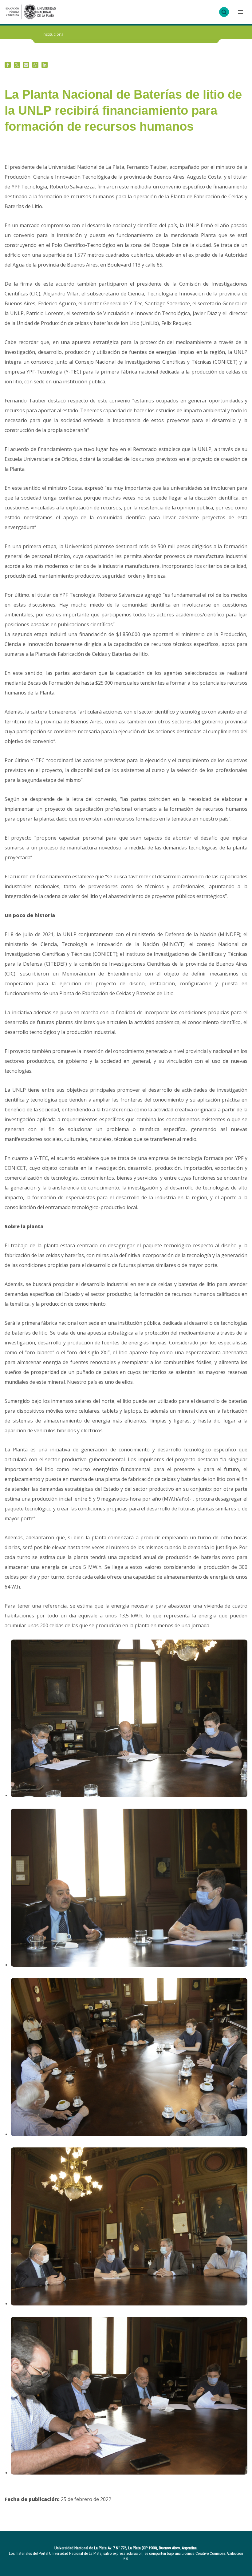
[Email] (26, 65)
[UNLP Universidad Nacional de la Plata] (31, 12)
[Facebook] (8, 65)
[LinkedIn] (45, 65)
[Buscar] (224, 12)
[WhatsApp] (35, 65)
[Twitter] (17, 65)
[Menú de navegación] (240, 12)
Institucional (53, 34)
